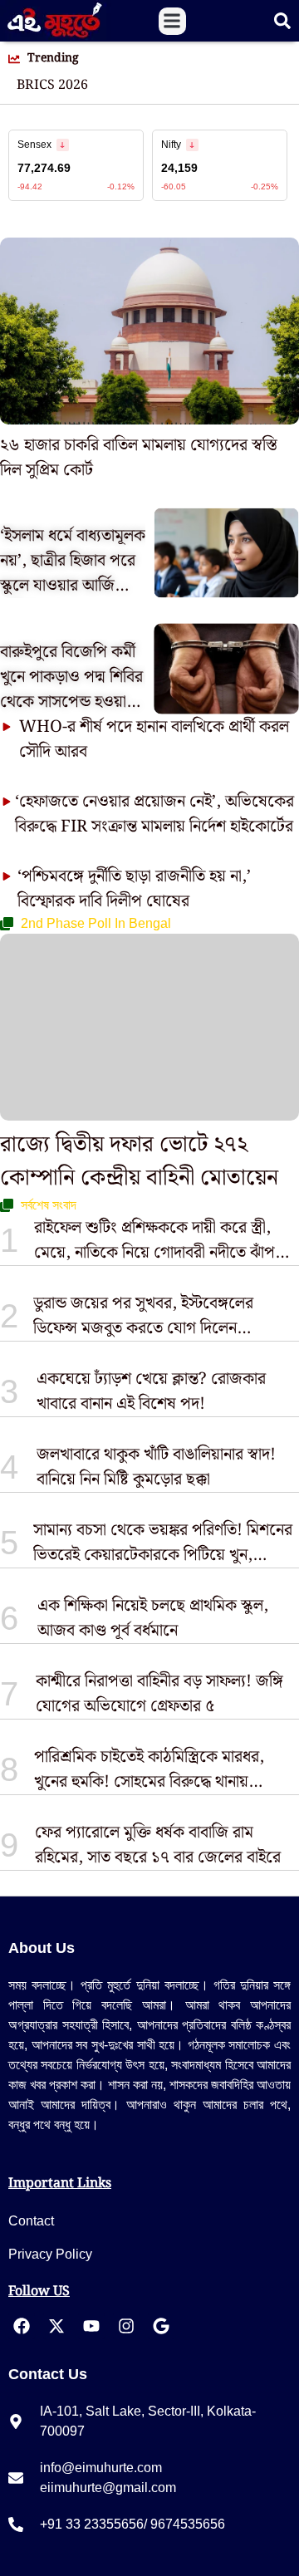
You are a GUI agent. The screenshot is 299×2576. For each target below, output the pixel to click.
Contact (31, 2221)
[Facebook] (22, 2326)
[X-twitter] (56, 2326)
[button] (172, 21)
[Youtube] (91, 2326)
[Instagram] (126, 2326)
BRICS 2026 (52, 86)
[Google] (161, 2326)
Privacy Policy (50, 2254)
